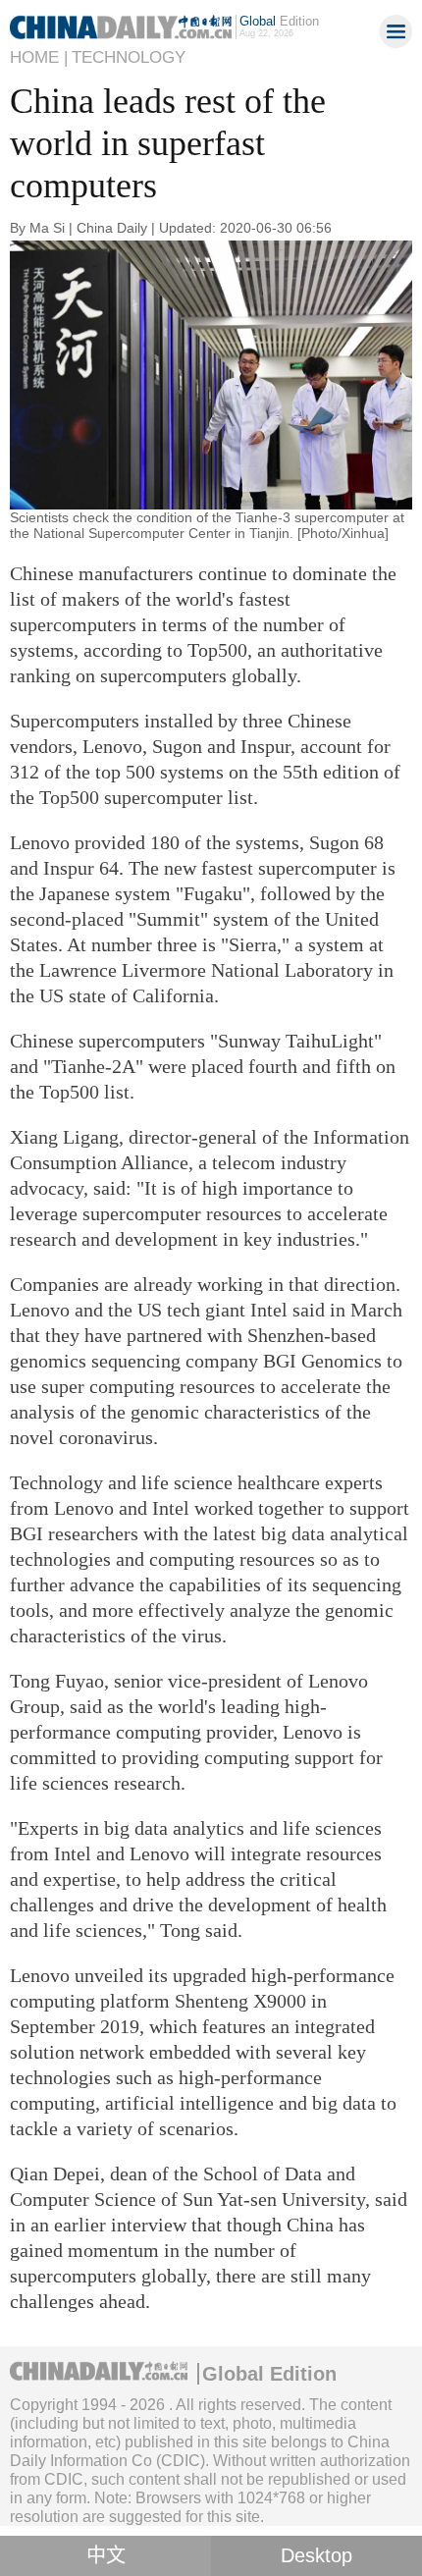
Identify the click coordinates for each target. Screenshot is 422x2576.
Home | (39, 57)
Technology (129, 57)
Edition (279, 21)
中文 (106, 2555)
